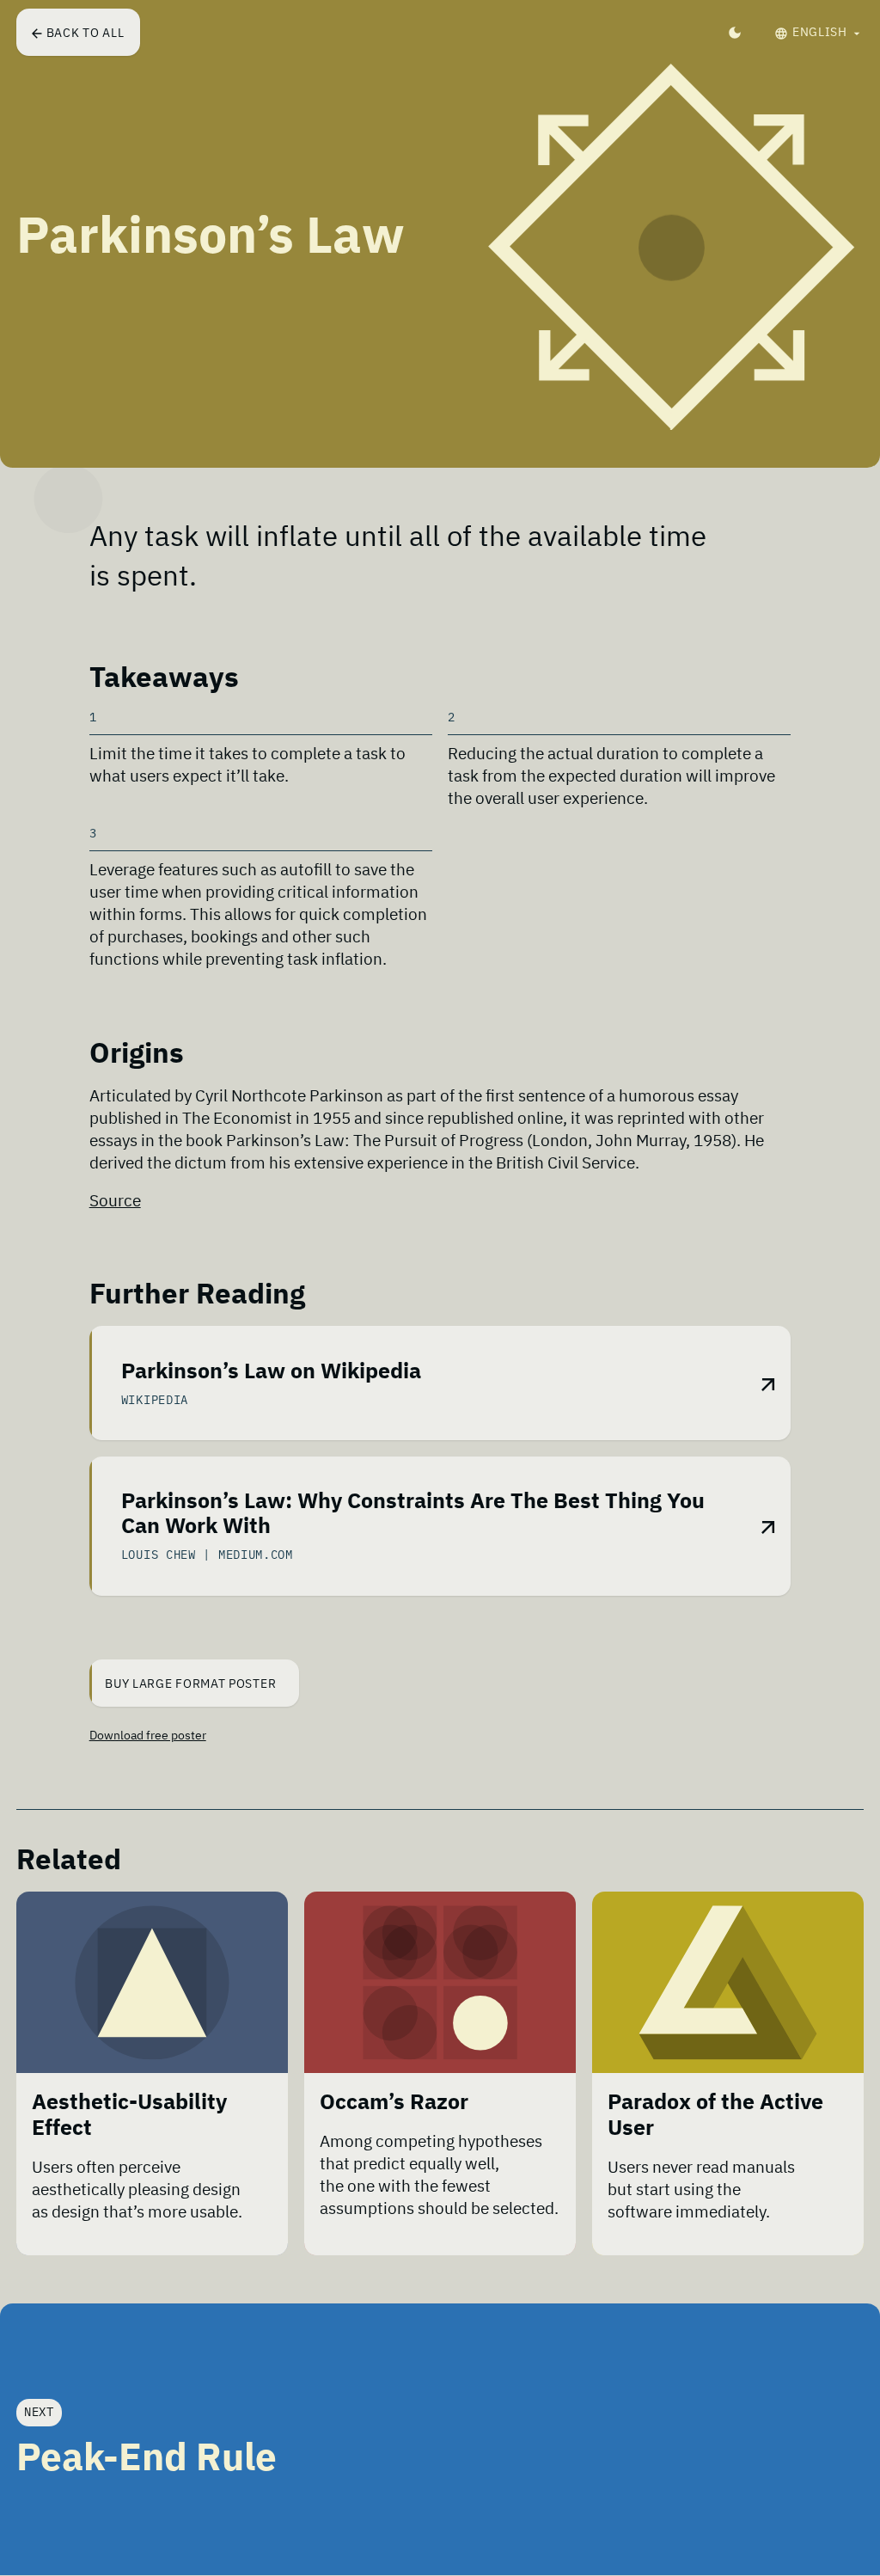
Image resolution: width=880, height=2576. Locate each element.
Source (115, 1200)
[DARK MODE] (735, 32)
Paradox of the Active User (715, 2115)
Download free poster (148, 1735)
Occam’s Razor (394, 2102)
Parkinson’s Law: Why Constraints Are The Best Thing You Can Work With (413, 1514)
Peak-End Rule (147, 2457)
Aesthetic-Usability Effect (129, 2115)
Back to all (86, 33)
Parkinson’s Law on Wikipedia (271, 1371)
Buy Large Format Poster (192, 1684)
